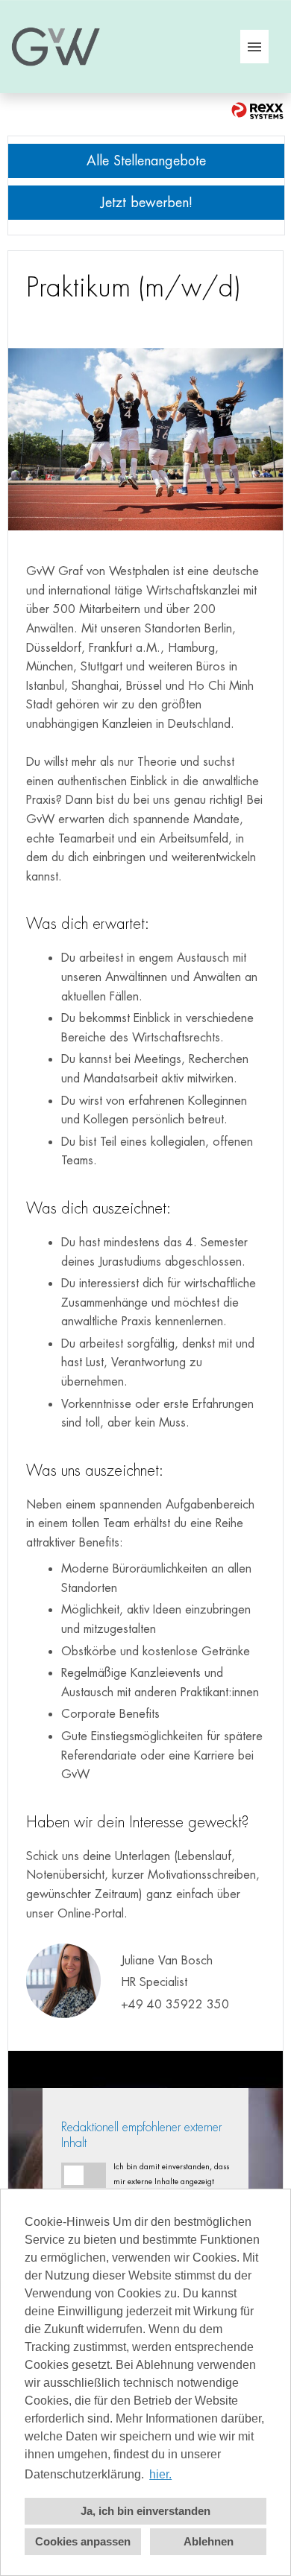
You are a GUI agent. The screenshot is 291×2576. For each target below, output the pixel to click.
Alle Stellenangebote (146, 161)
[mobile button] (254, 47)
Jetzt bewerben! (147, 202)
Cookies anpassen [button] (83, 2541)
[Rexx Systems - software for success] (257, 111)
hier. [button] (160, 2474)
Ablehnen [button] (209, 2541)
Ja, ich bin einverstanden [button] (145, 2511)
